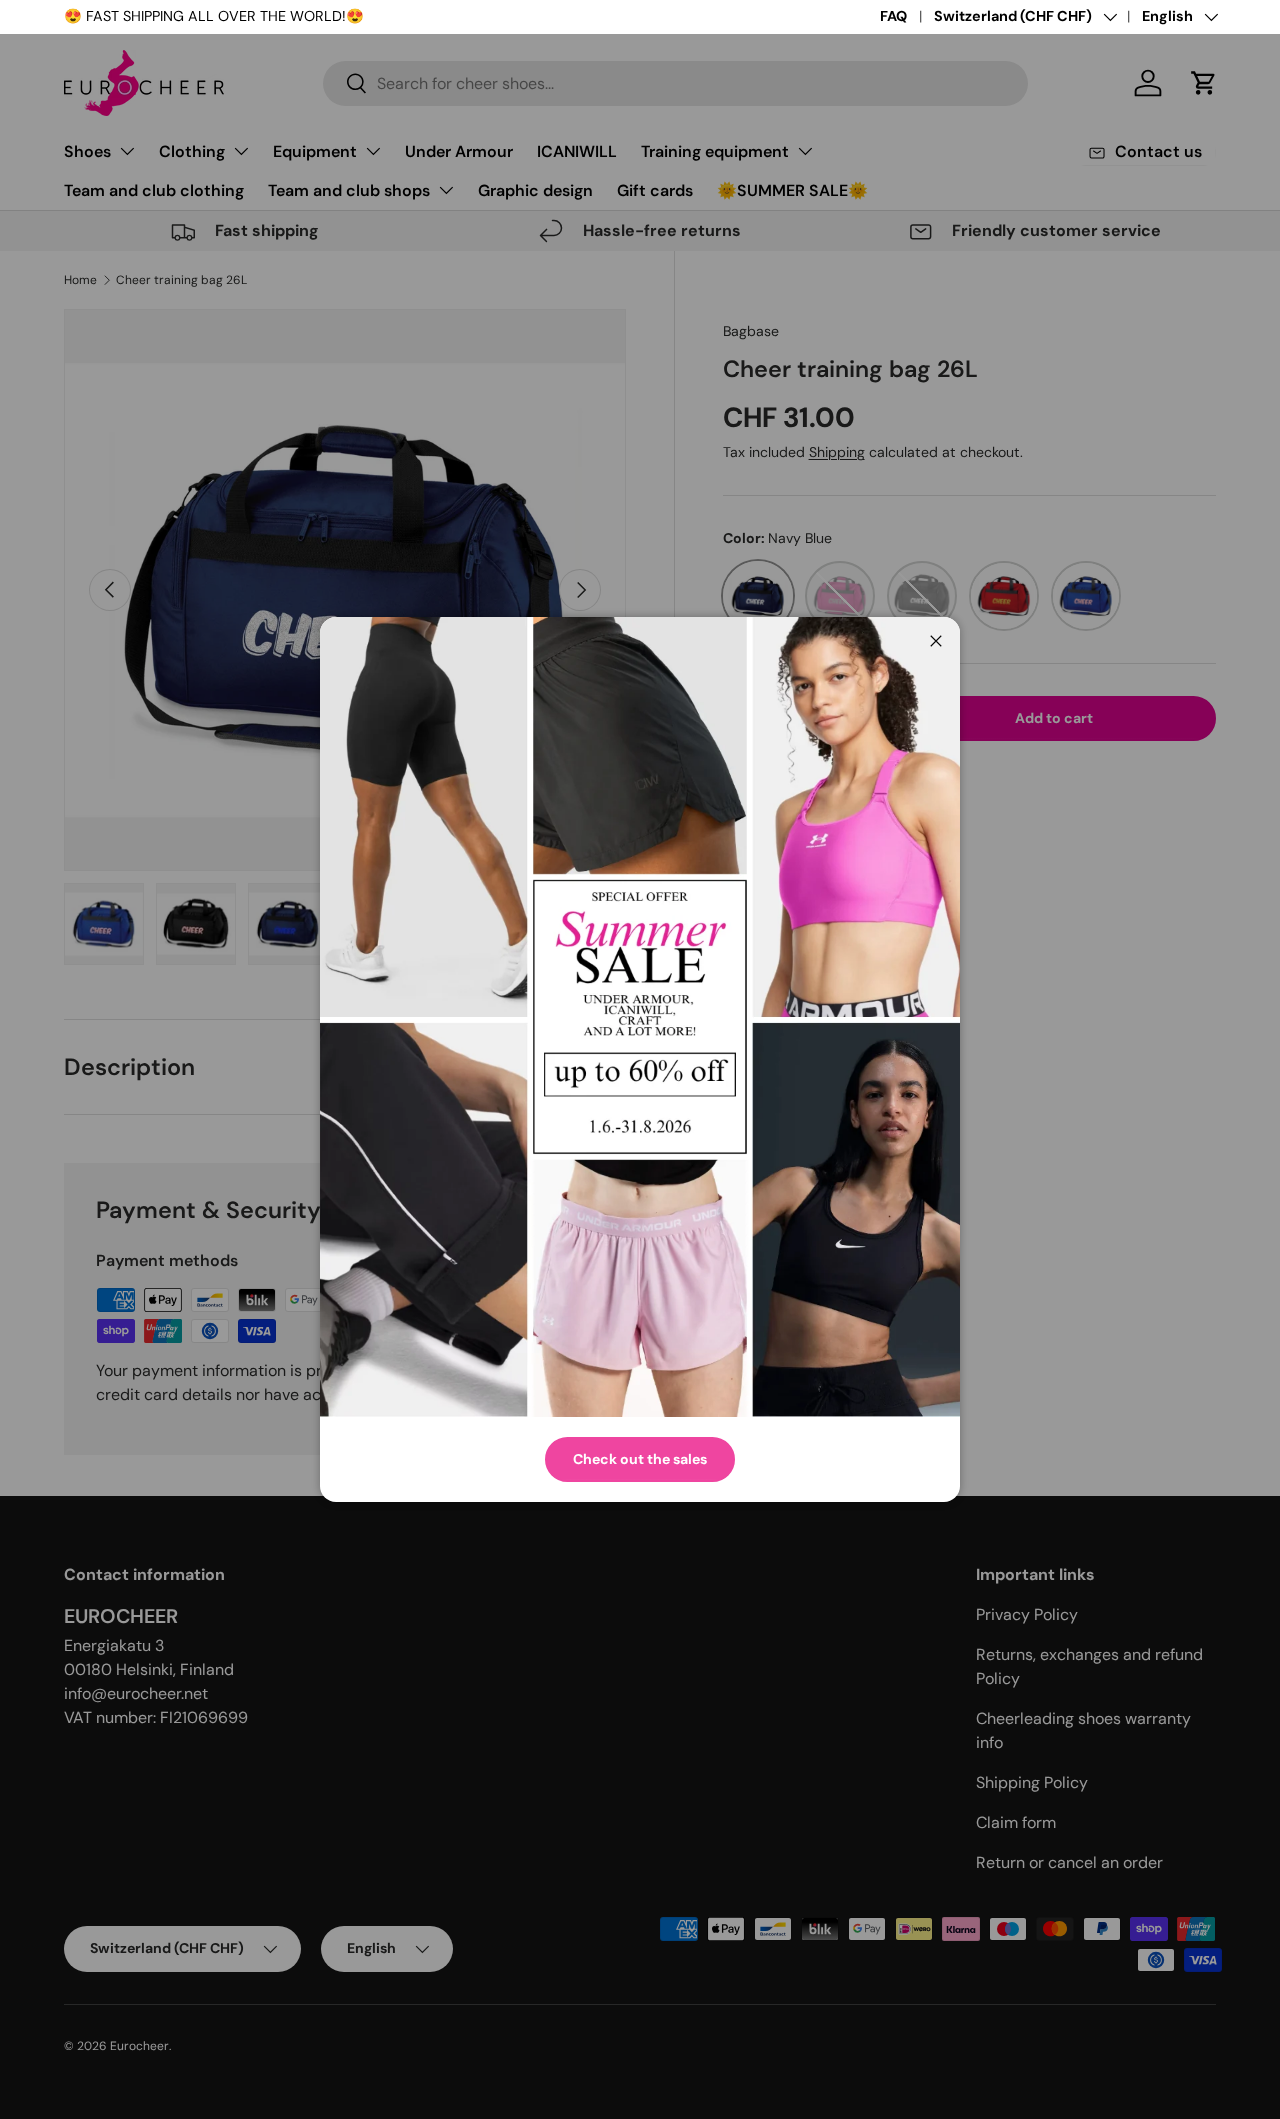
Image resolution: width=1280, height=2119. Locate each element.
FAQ (893, 16)
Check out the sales (640, 1459)
